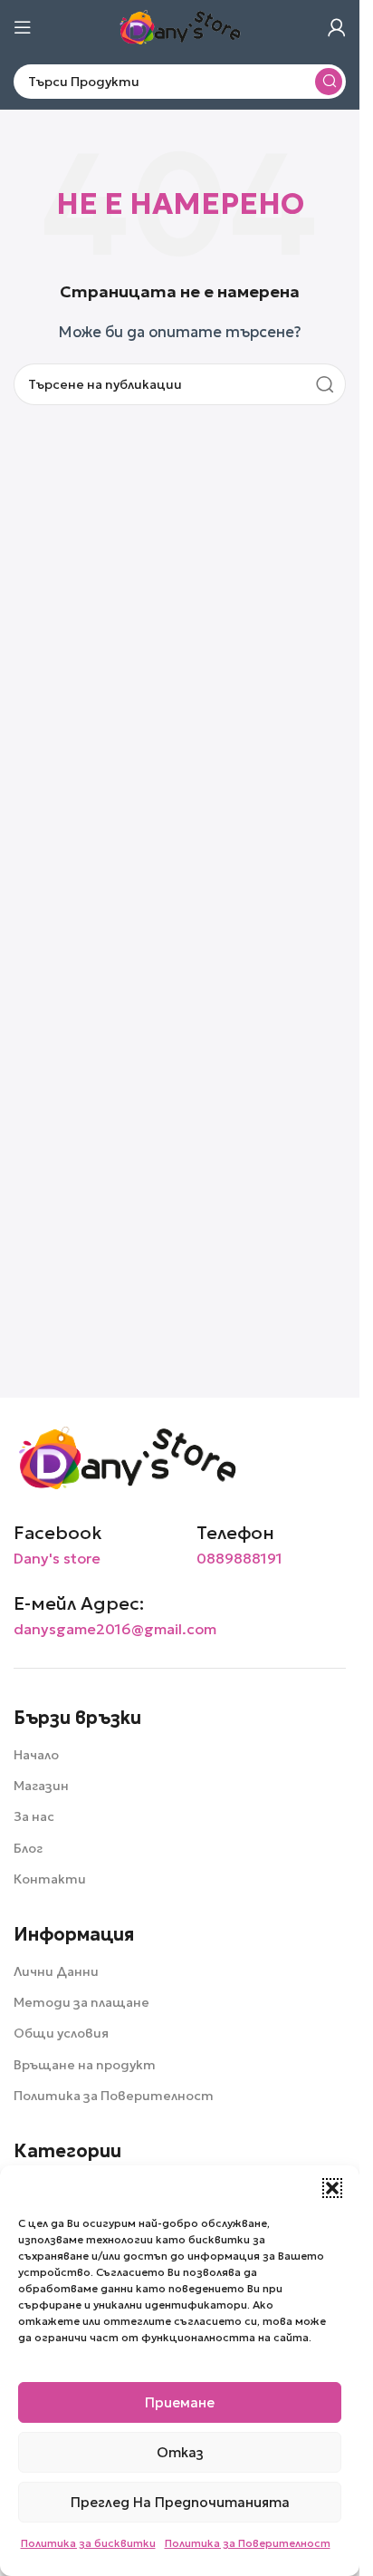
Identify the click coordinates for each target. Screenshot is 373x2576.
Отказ (180, 2452)
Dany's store (57, 1558)
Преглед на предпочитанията (180, 2502)
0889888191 (239, 1558)
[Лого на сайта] (180, 26)
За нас (34, 1816)
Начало (36, 1755)
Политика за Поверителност (248, 2543)
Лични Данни (56, 1971)
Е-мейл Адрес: (79, 1603)
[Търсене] (329, 82)
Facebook (58, 1533)
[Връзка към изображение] (127, 1456)
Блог (28, 1848)
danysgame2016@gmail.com (115, 1629)
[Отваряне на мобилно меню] (23, 27)
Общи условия (61, 2033)
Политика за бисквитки (88, 2543)
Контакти (50, 1879)
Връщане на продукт (85, 2065)
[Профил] (337, 27)
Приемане (180, 2402)
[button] (332, 2188)
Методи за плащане (81, 2002)
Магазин (41, 1786)
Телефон (235, 1533)
